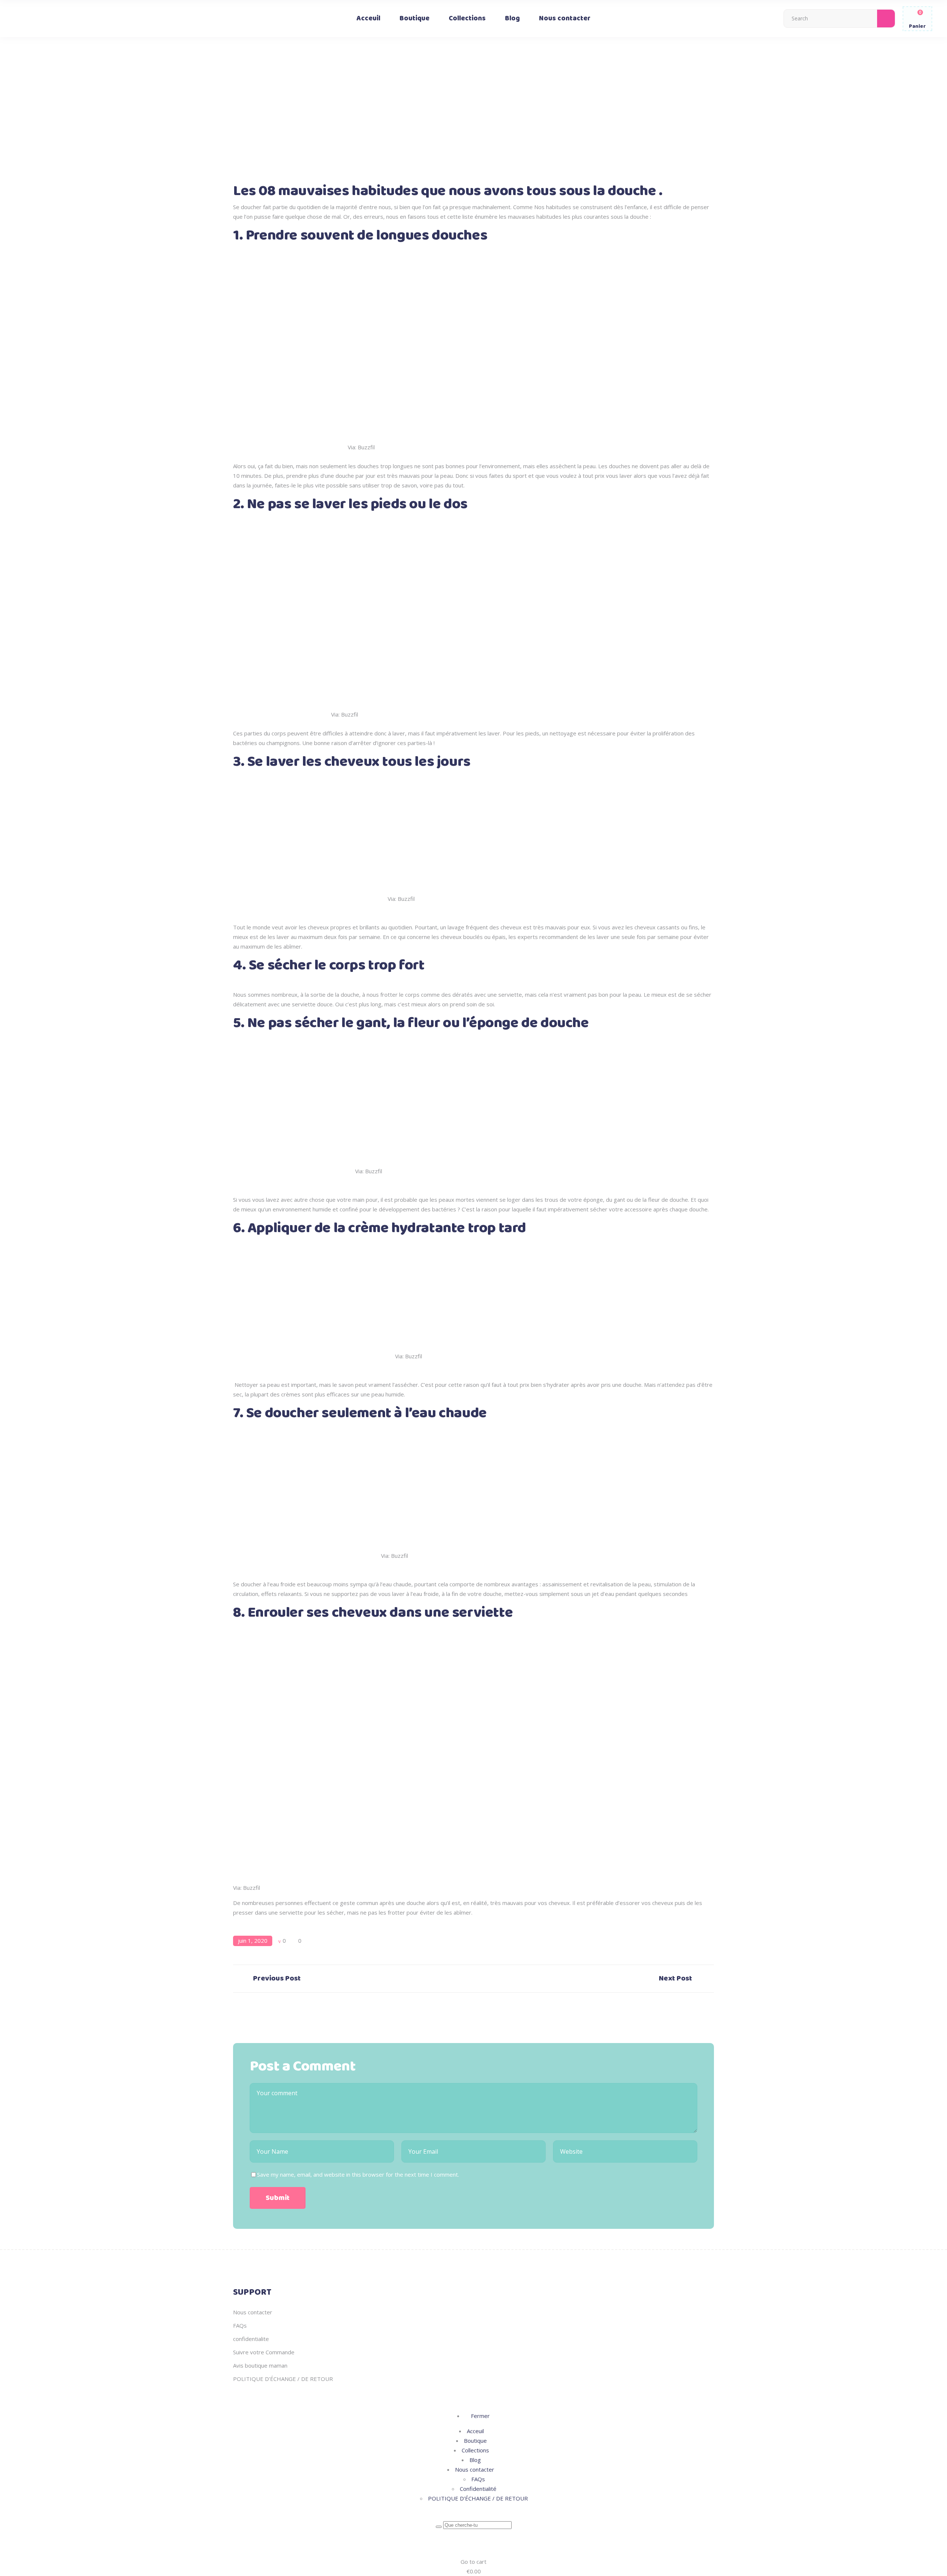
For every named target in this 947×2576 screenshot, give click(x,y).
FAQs (240, 2325)
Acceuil (475, 2431)
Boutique (475, 2441)
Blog (475, 2460)
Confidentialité (478, 2489)
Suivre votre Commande (264, 2352)
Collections (475, 2450)
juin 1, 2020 (253, 1941)
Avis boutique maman (260, 2365)
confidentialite (251, 2339)
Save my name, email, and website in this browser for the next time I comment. (358, 2174)
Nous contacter (253, 2312)
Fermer (480, 2416)
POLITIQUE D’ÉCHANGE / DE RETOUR (283, 2379)
